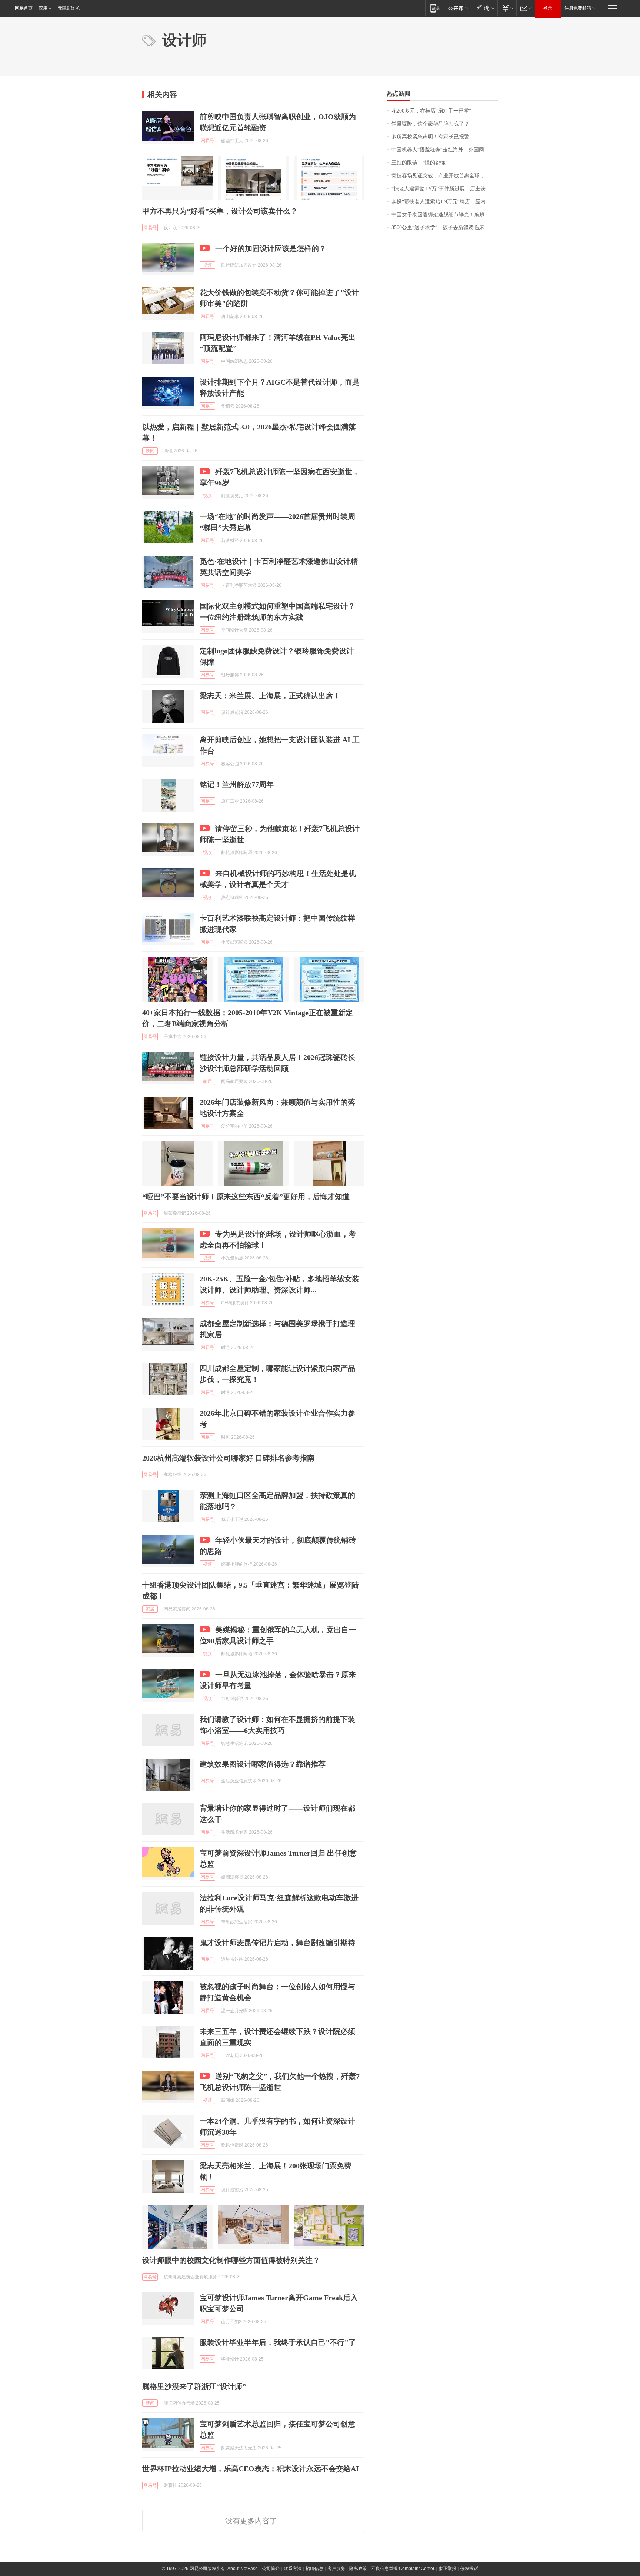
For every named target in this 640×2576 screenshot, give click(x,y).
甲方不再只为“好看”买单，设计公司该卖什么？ (220, 211)
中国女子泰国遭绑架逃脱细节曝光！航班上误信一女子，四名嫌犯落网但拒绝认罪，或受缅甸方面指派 (445, 215)
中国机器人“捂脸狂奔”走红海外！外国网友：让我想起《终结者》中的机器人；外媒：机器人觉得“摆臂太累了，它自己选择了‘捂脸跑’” (445, 150)
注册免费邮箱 (578, 8)
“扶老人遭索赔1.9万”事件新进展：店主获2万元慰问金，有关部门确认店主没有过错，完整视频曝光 (445, 189)
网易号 (207, 141)
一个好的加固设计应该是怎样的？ (271, 248)
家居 (207, 1081)
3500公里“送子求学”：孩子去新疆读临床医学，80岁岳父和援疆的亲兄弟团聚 (445, 228)
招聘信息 (314, 2569)
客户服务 (336, 2569)
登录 (548, 8)
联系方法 (293, 2569)
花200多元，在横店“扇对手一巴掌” (431, 111)
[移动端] (435, 8)
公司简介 (271, 2569)
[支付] (507, 8)
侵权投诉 (469, 2569)
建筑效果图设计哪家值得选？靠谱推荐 (263, 1764)
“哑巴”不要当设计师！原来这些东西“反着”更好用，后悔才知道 (246, 1197)
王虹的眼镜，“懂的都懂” (420, 163)
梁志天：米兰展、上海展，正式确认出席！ (270, 696)
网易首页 (24, 8)
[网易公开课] (458, 8)
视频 (207, 265)
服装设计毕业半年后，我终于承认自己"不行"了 (278, 2342)
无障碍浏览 (69, 8)
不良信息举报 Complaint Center (403, 2569)
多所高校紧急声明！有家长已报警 (430, 137)
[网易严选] (484, 8)
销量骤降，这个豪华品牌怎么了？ (430, 124)
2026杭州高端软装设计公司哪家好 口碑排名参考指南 (228, 1458)
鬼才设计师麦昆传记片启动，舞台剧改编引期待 (277, 1943)
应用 (43, 8)
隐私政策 (358, 2569)
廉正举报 (447, 2569)
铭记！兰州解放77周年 (237, 784)
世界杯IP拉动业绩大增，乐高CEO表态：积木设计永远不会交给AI (251, 2469)
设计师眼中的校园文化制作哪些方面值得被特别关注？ (231, 2260)
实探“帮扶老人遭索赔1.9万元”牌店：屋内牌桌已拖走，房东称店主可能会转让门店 (445, 202)
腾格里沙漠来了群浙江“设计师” (194, 2386)
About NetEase (243, 2569)
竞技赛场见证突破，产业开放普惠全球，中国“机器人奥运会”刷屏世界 (445, 176)
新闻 (150, 451)
